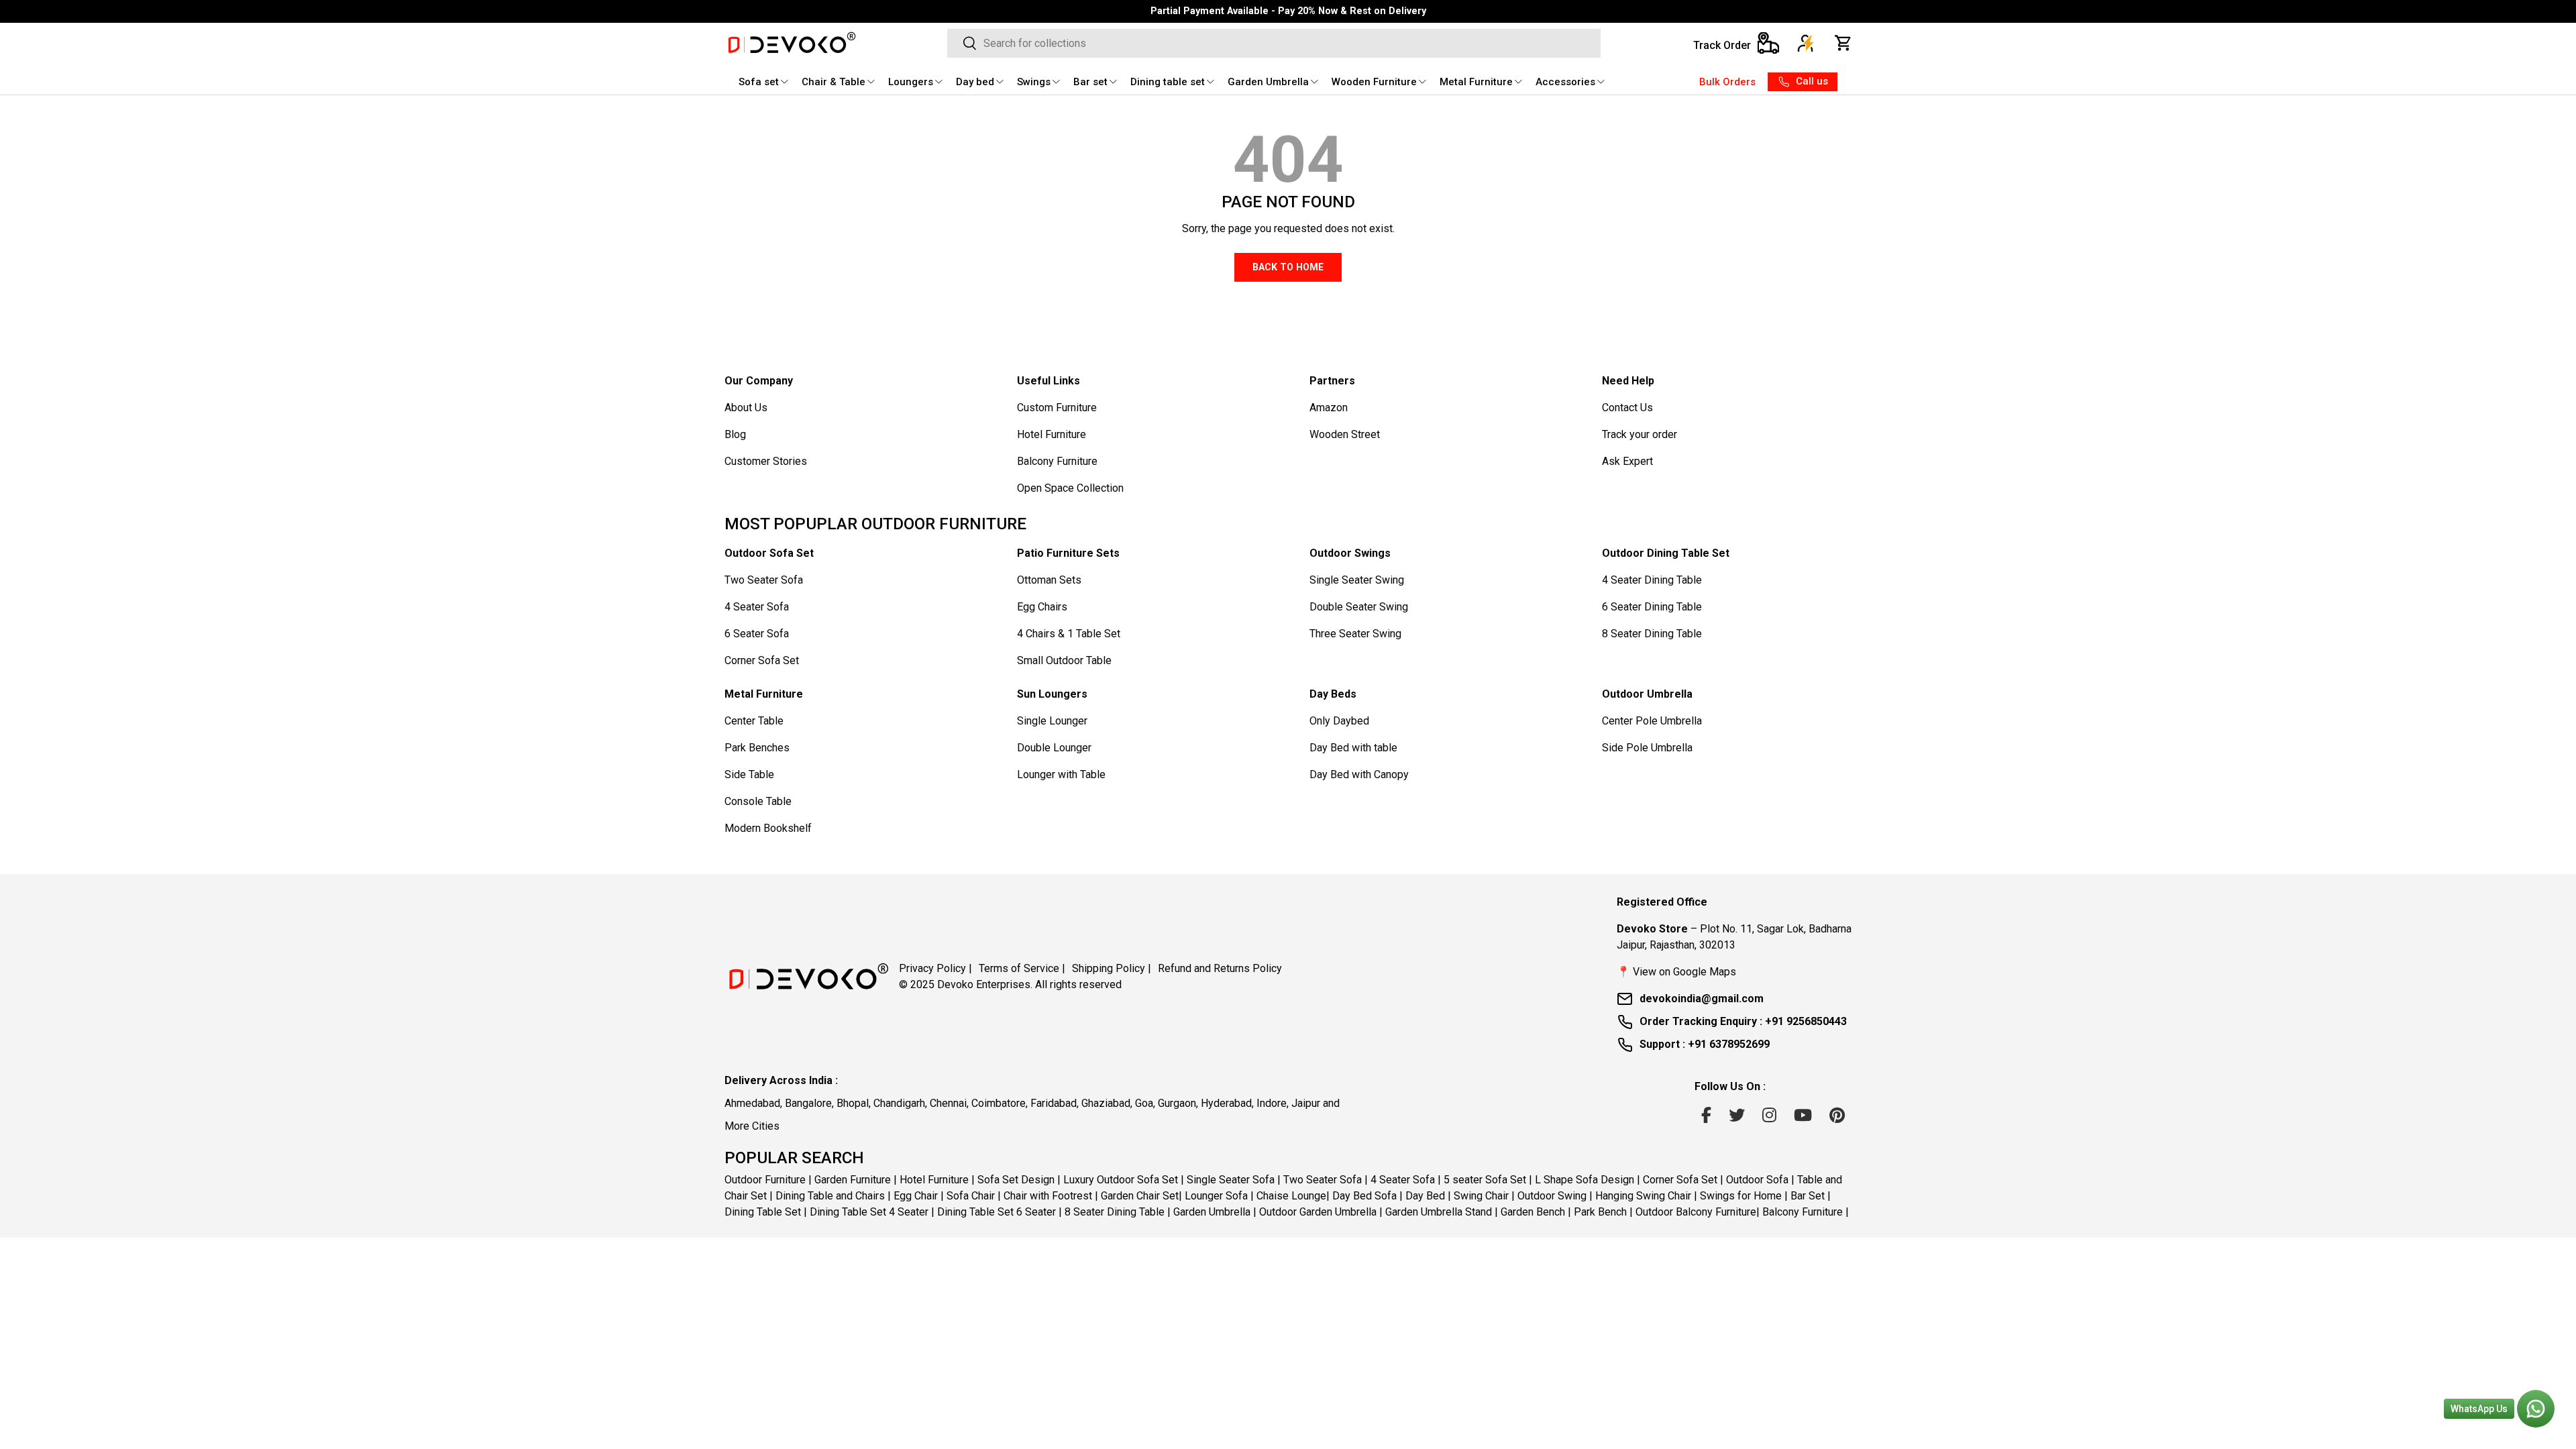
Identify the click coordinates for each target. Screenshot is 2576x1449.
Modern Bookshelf (768, 828)
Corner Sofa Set (762, 660)
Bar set (1090, 82)
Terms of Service (1022, 968)
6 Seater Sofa (757, 634)
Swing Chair (1481, 1196)
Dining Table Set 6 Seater (997, 1212)
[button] (1843, 43)
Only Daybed (1339, 721)
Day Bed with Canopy (1359, 774)
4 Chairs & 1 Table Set (1069, 634)
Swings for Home (1741, 1196)
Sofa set (759, 82)
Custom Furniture (1057, 408)
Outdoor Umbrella (1647, 694)
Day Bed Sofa (1364, 1196)
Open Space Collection (1070, 488)
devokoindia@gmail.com (1702, 999)
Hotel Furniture (1052, 434)
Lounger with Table (1061, 774)
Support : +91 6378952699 (1705, 1044)
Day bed (975, 82)
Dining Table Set (763, 1212)
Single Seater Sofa (1231, 1180)
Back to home (1288, 267)
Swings (1034, 82)
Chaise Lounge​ (1291, 1196)
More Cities (752, 1126)
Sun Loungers (1052, 694)
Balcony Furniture (1057, 461)
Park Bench (1600, 1212)
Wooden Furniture (1374, 82)
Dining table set (1168, 82)
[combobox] (1274, 43)
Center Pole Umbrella (1652, 721)
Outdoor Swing (1552, 1196)
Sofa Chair (971, 1196)
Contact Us (1627, 408)
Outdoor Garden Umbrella (1318, 1212)
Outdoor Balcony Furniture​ (1696, 1212)
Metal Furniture (1476, 82)
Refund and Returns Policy (1220, 968)
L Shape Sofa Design (1585, 1180)
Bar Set (1808, 1196)
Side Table (749, 774)
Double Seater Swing (1359, 607)
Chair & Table (834, 82)
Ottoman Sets (1049, 580)
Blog (735, 434)
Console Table (758, 801)
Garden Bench (1533, 1212)
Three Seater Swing (1355, 634)
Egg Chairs (1042, 607)
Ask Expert (1627, 461)
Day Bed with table (1353, 748)
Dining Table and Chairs (830, 1196)
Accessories (1565, 82)
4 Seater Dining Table (1652, 580)
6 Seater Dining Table (1652, 607)
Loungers (911, 82)
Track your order (1640, 434)
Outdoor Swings (1350, 553)
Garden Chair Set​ (1140, 1196)
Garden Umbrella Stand (1439, 1212)
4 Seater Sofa (757, 607)
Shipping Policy (1112, 968)
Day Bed (1425, 1196)
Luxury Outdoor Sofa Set (1121, 1180)
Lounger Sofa (1216, 1196)
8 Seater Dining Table (1652, 634)
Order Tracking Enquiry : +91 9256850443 (1743, 1021)
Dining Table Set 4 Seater (869, 1212)
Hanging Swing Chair (1643, 1196)
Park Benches (757, 748)
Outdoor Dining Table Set (1666, 553)
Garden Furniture (853, 1180)
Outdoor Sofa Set (769, 553)
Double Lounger (1054, 748)
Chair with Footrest (1048, 1196)
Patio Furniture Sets (1068, 553)
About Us (746, 408)
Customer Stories (766, 461)
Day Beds (1333, 694)
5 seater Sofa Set (1485, 1180)
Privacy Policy (935, 968)
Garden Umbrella (1268, 82)
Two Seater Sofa (764, 580)
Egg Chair (916, 1196)
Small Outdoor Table (1064, 660)
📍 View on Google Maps (1676, 972)
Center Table (754, 721)
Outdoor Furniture (765, 1180)
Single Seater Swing (1357, 580)
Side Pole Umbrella (1647, 748)
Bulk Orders (1727, 82)
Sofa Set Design (1016, 1180)
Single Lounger (1052, 721)
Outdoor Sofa (1757, 1180)
